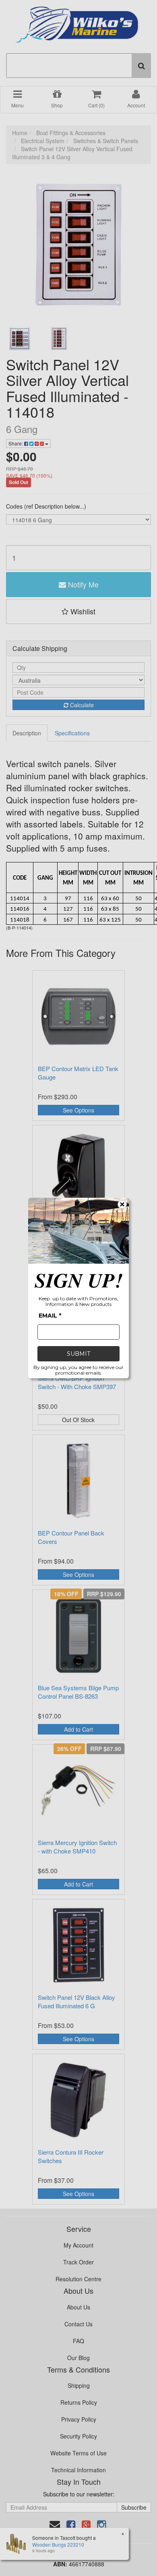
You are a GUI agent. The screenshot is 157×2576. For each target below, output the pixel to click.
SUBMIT (78, 1354)
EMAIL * (50, 1316)
